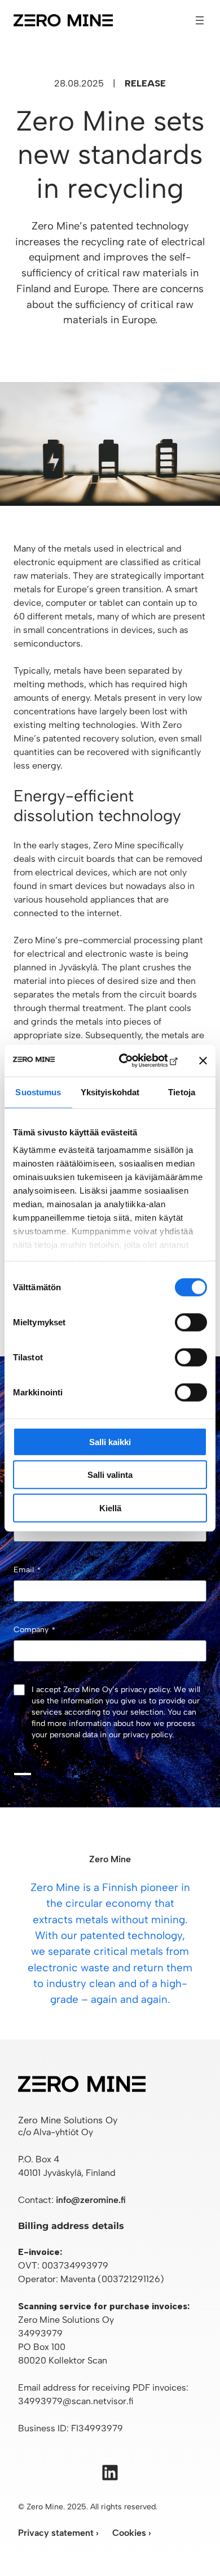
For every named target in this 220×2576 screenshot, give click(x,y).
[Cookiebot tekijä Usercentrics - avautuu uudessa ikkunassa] (133, 1061)
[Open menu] (200, 20)
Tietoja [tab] (182, 1092)
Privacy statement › (58, 2533)
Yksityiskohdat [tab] (110, 1092)
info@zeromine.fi (91, 2200)
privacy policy (148, 1735)
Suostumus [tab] (38, 1092)
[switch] (191, 1322)
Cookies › (132, 2533)
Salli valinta (110, 1475)
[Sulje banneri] (203, 1061)
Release (145, 83)
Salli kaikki (110, 1441)
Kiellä (110, 1508)
